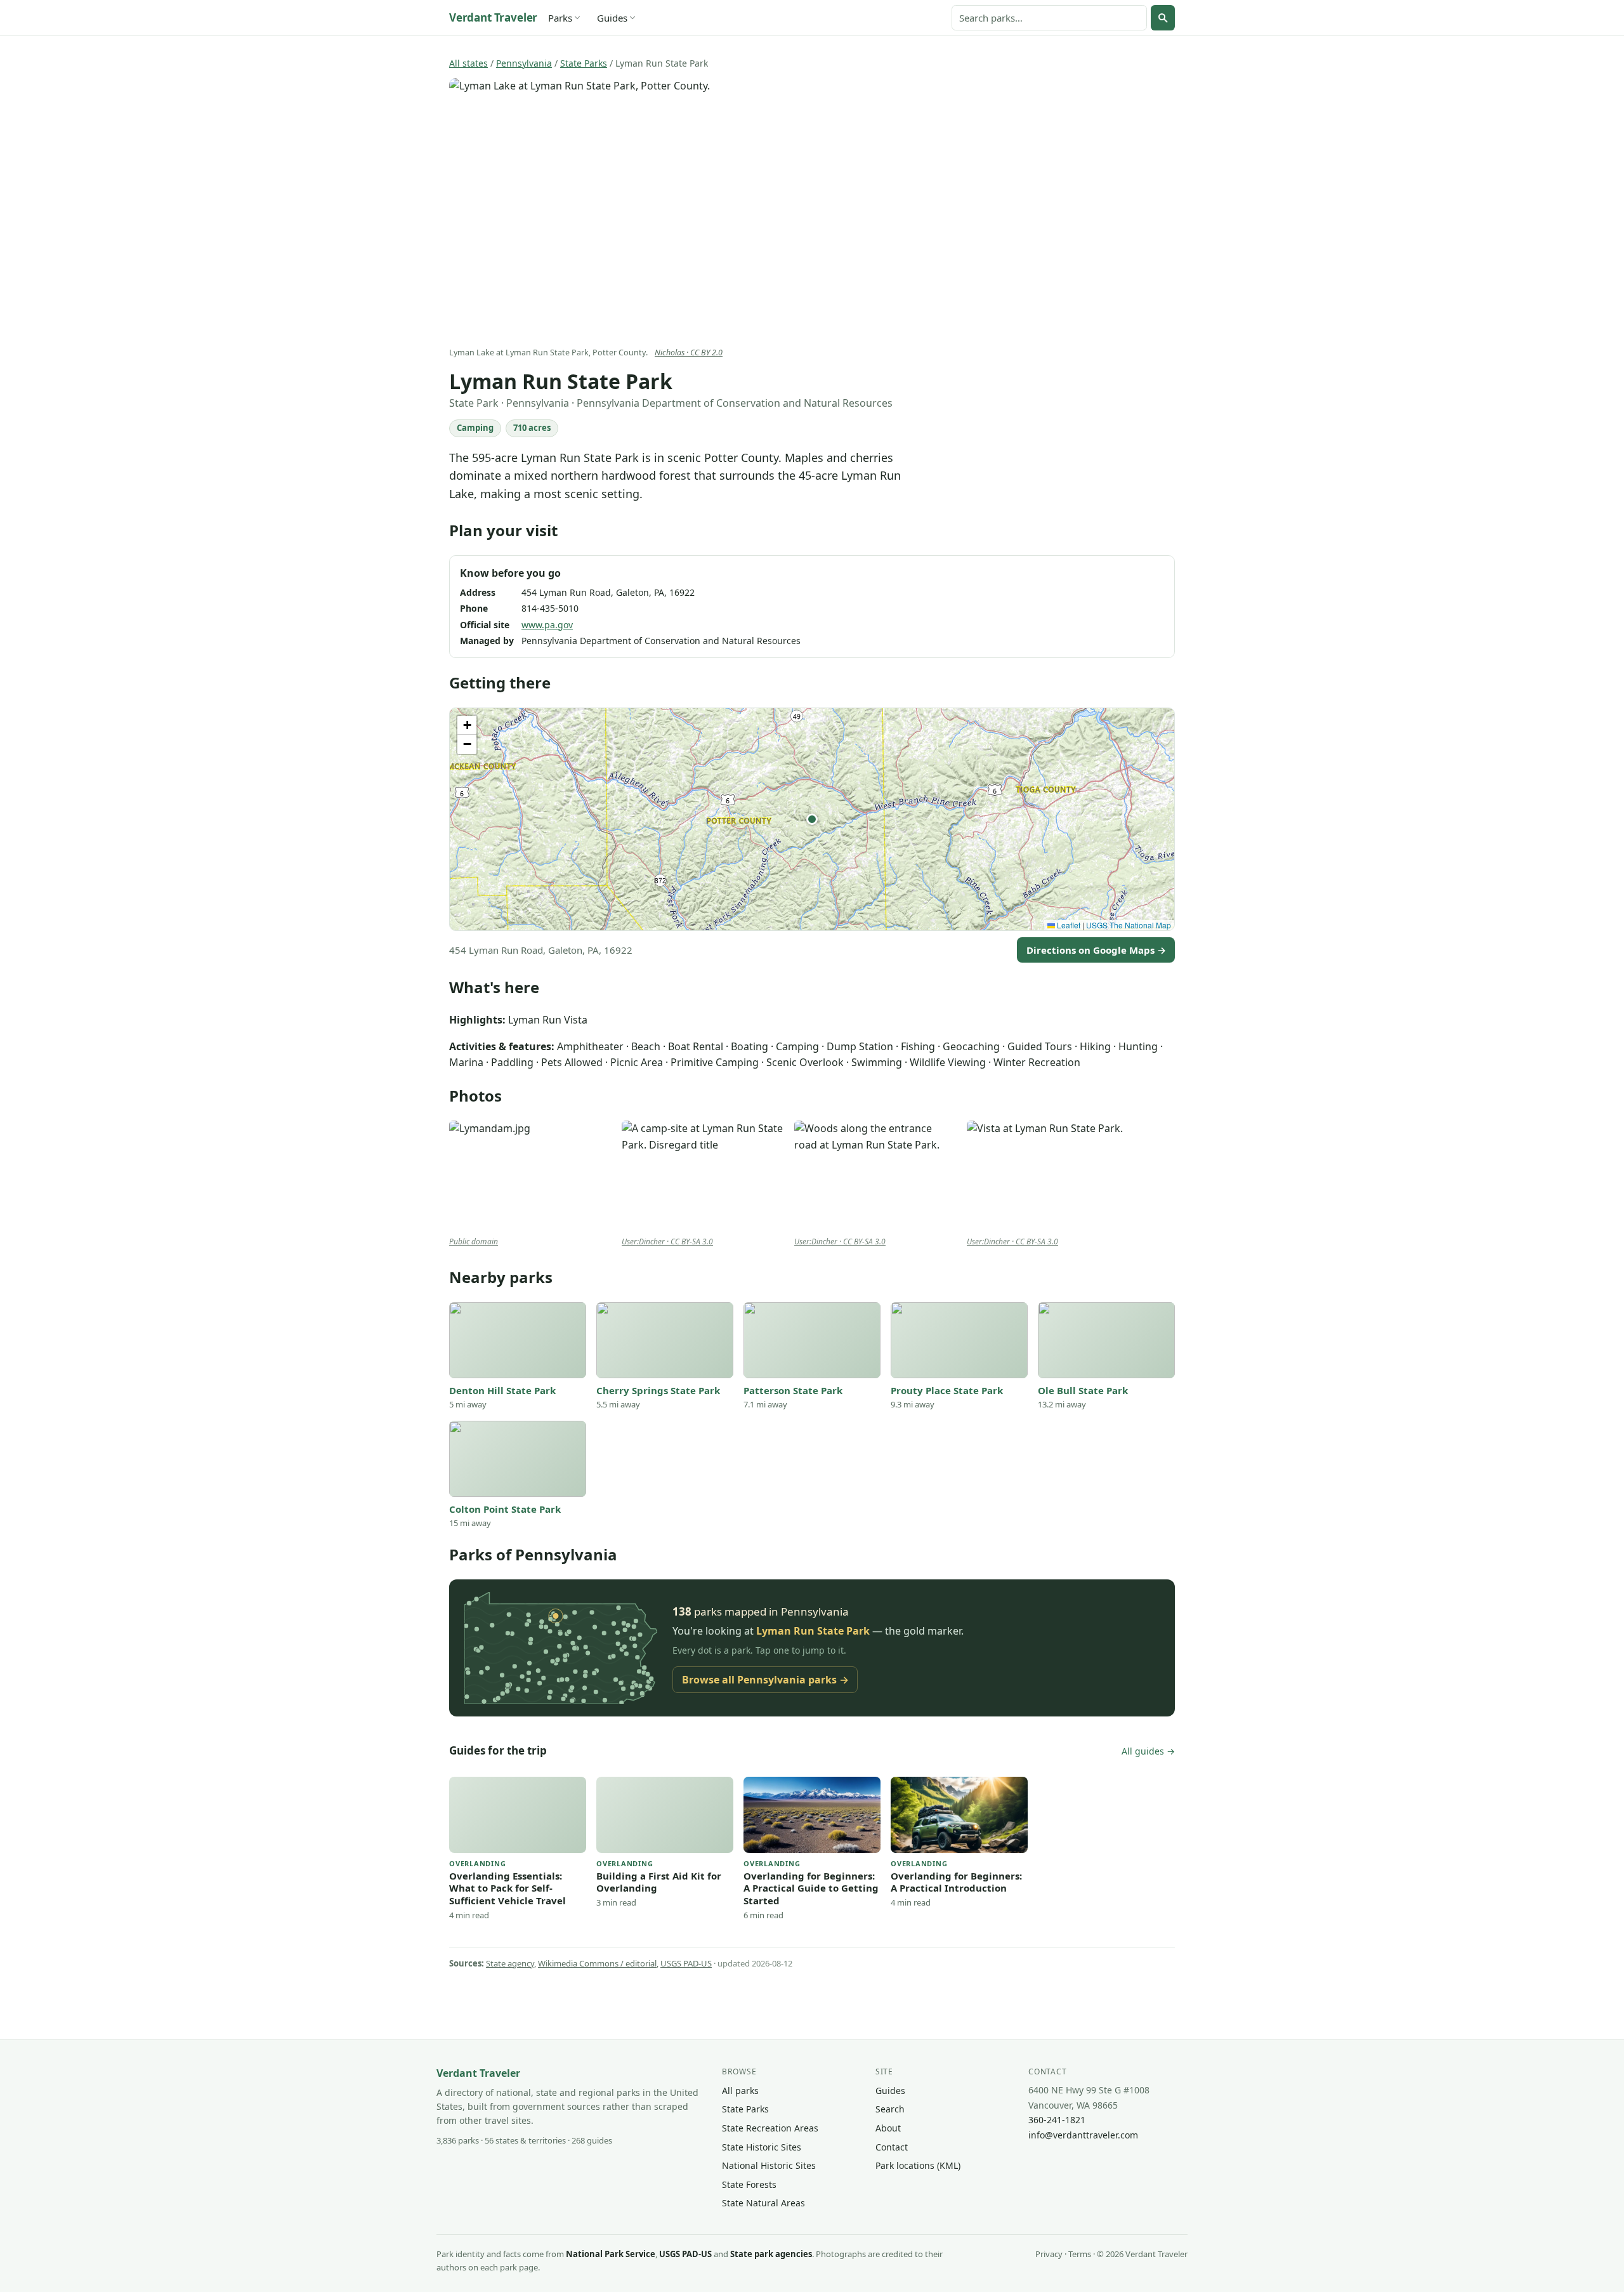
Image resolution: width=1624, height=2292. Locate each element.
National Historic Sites (769, 2165)
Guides (612, 18)
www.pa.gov (547, 625)
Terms (1080, 2254)
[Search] (1163, 18)
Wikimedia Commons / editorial (597, 1963)
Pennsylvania (524, 63)
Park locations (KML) (918, 2165)
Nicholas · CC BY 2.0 (689, 352)
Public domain (474, 1241)
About (888, 2128)
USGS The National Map (1129, 925)
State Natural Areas (763, 2203)
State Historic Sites (762, 2147)
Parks (560, 18)
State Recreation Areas (770, 2128)
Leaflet (1068, 925)
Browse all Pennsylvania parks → (765, 1680)
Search (890, 2109)
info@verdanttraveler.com (1083, 2135)
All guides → (1148, 1751)
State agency (510, 1963)
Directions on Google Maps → (1096, 950)
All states (468, 63)
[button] (812, 819)
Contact (892, 2147)
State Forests (749, 2184)
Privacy (1049, 2254)
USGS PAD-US (686, 1963)
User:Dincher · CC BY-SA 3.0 (667, 1241)
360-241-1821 (1057, 2120)
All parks (740, 2091)
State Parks (584, 63)
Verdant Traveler (493, 17)
